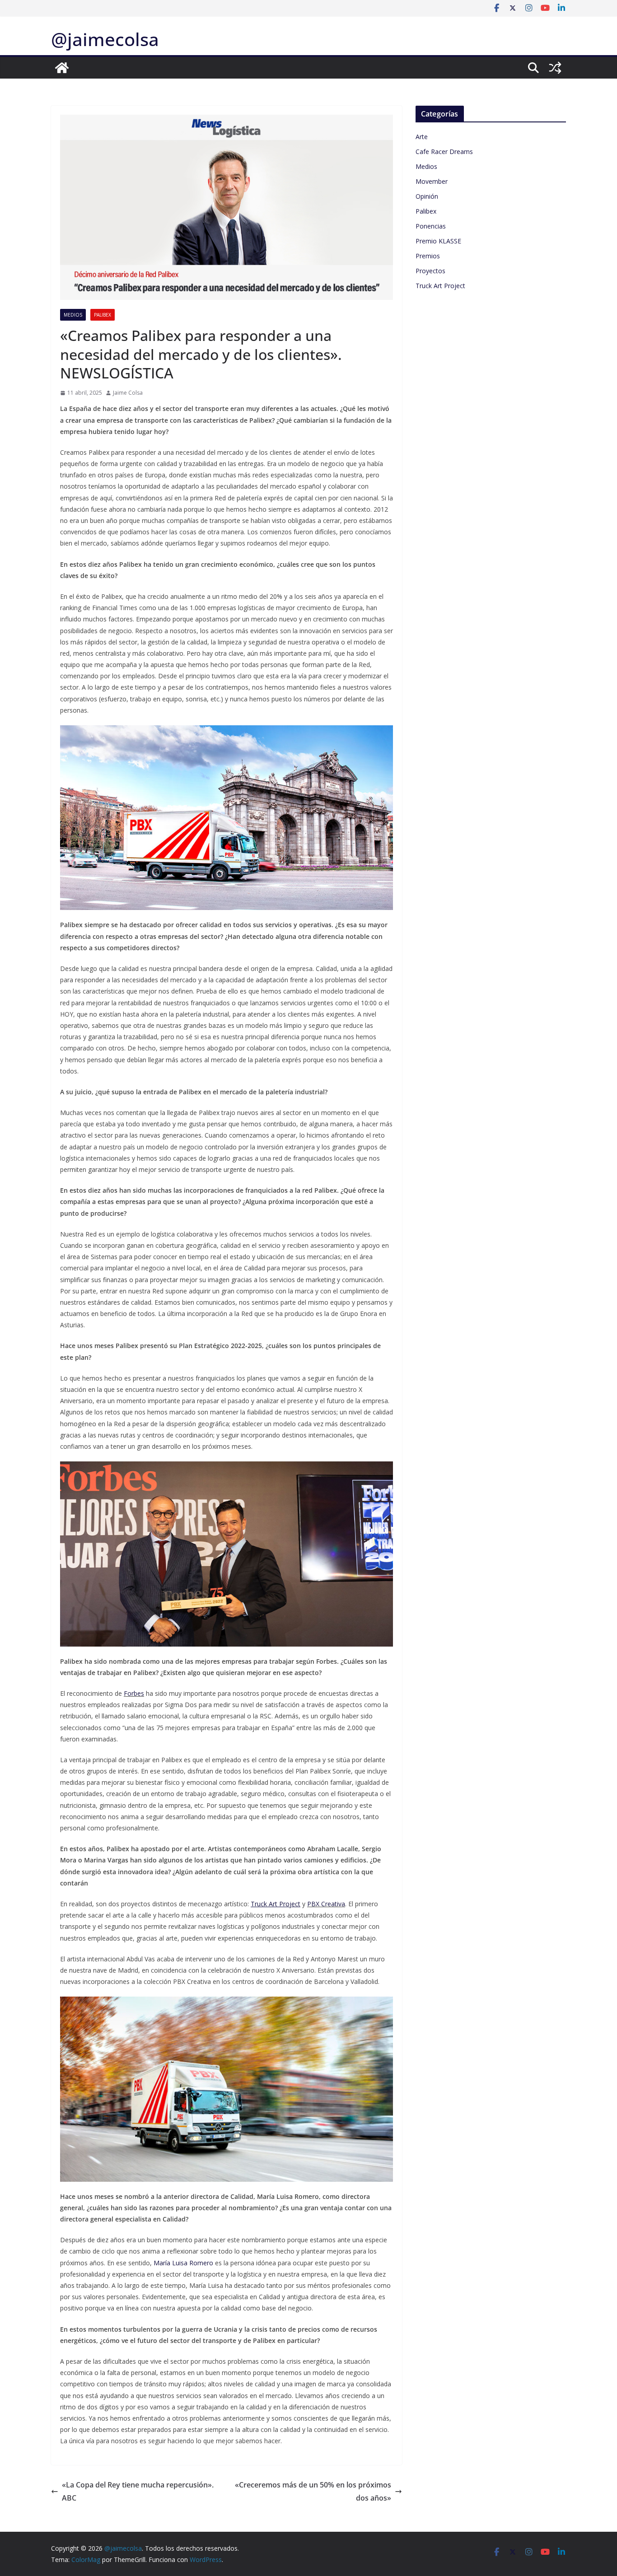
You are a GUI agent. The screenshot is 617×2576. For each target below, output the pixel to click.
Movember (432, 181)
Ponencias (431, 226)
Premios (428, 256)
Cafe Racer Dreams (444, 152)
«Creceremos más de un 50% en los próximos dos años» (313, 2491)
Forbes (134, 1693)
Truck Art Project (440, 286)
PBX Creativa (326, 1904)
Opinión (427, 196)
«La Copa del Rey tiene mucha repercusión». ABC (138, 2491)
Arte (422, 137)
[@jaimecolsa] (62, 68)
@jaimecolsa (105, 39)
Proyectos (430, 271)
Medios (73, 315)
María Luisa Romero (183, 2263)
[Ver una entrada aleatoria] (555, 68)
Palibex (103, 315)
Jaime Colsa (128, 393)
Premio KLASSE (438, 241)
